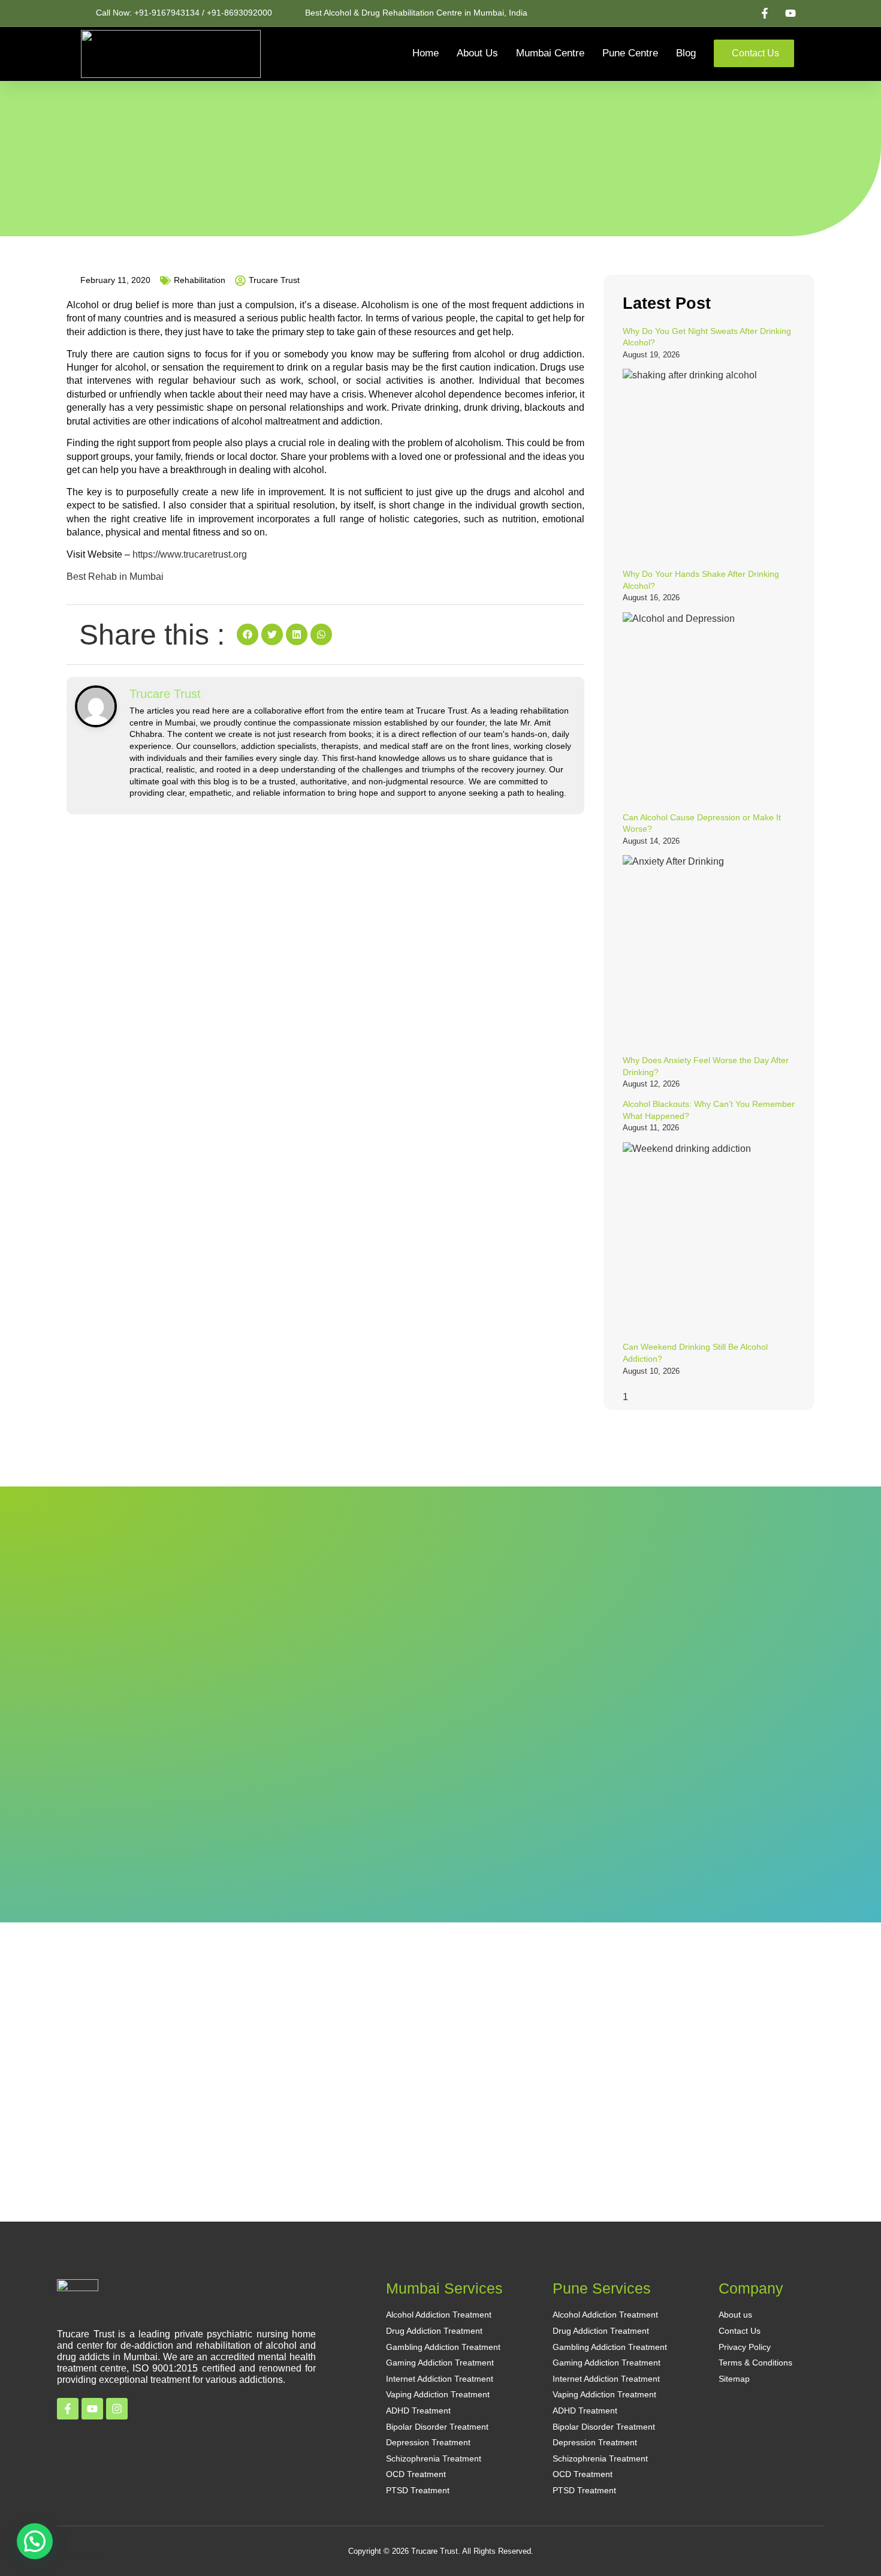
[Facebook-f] (68, 2409)
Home (426, 53)
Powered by (57, 2557)
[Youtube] (92, 2409)
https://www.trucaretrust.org (190, 554)
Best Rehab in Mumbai (115, 577)
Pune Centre (630, 53)
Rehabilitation (200, 280)
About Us (477, 53)
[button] (248, 634)
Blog (686, 53)
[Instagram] (117, 2409)
